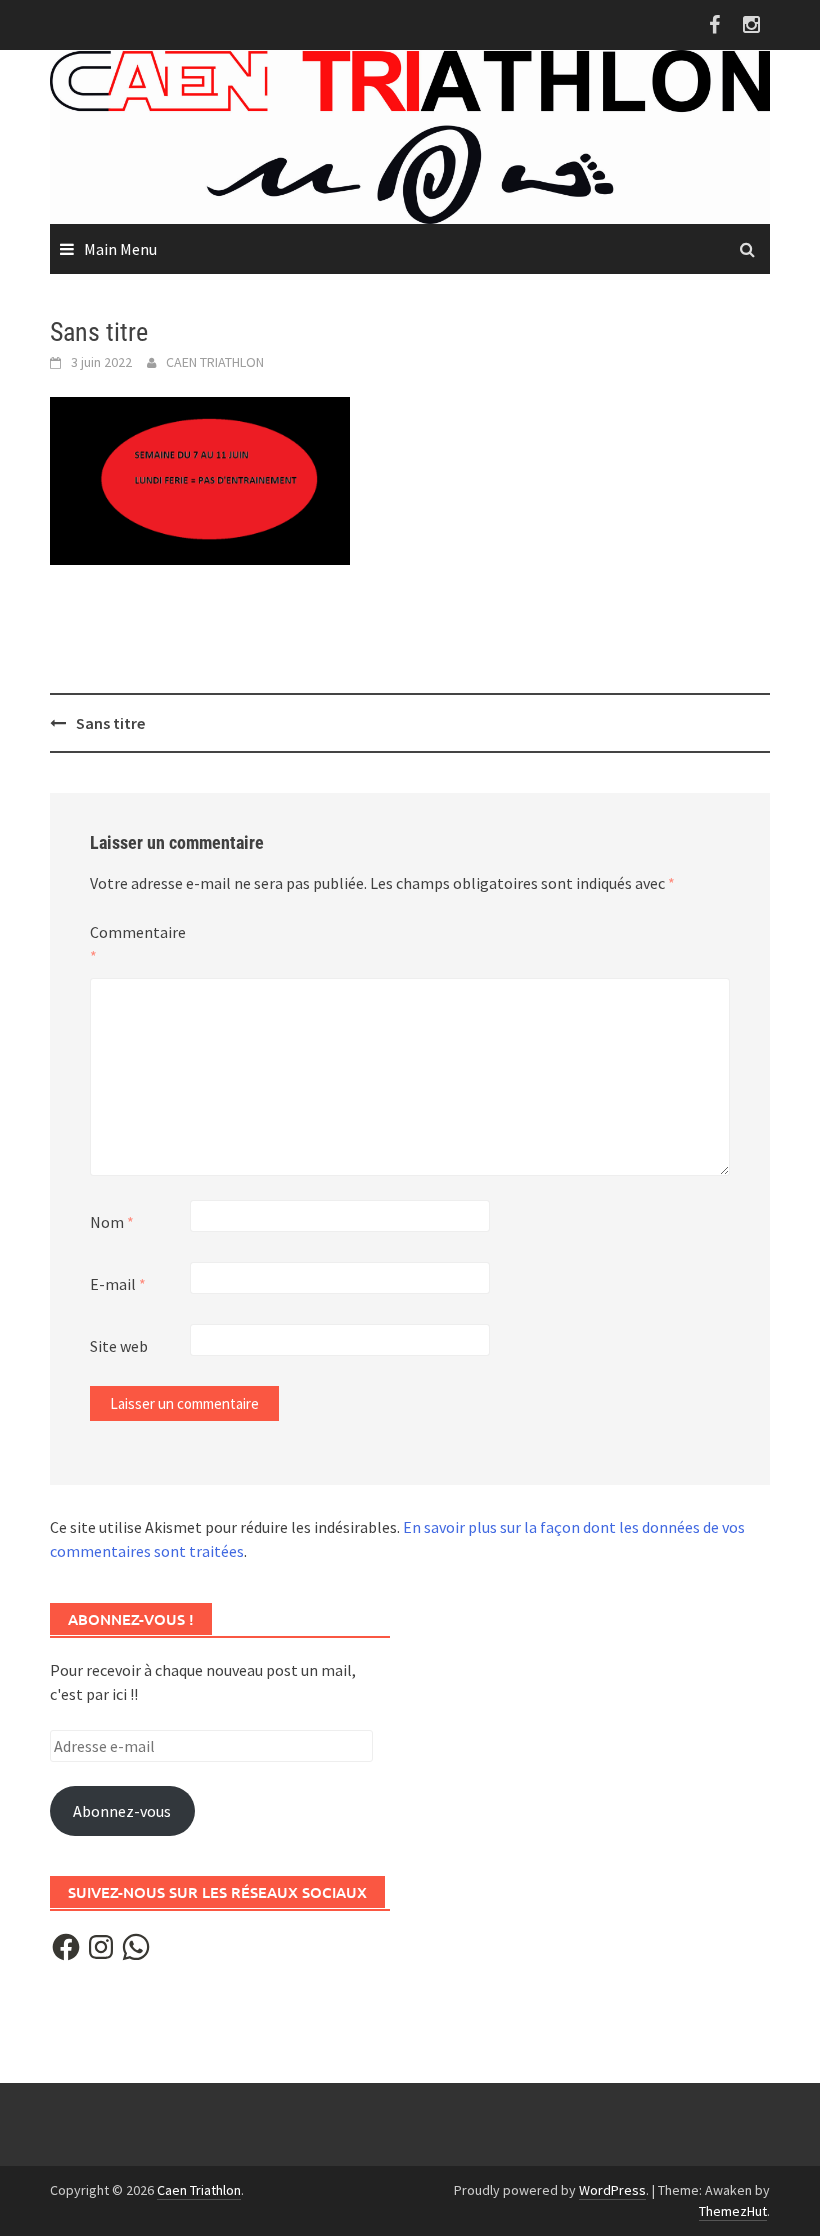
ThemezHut (733, 2211)
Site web (119, 1346)
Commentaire (138, 944)
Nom (112, 1222)
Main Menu (120, 249)
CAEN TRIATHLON (215, 362)
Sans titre (110, 723)
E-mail (118, 1284)
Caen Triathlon (199, 2190)
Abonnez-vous (122, 1811)
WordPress (612, 2190)
